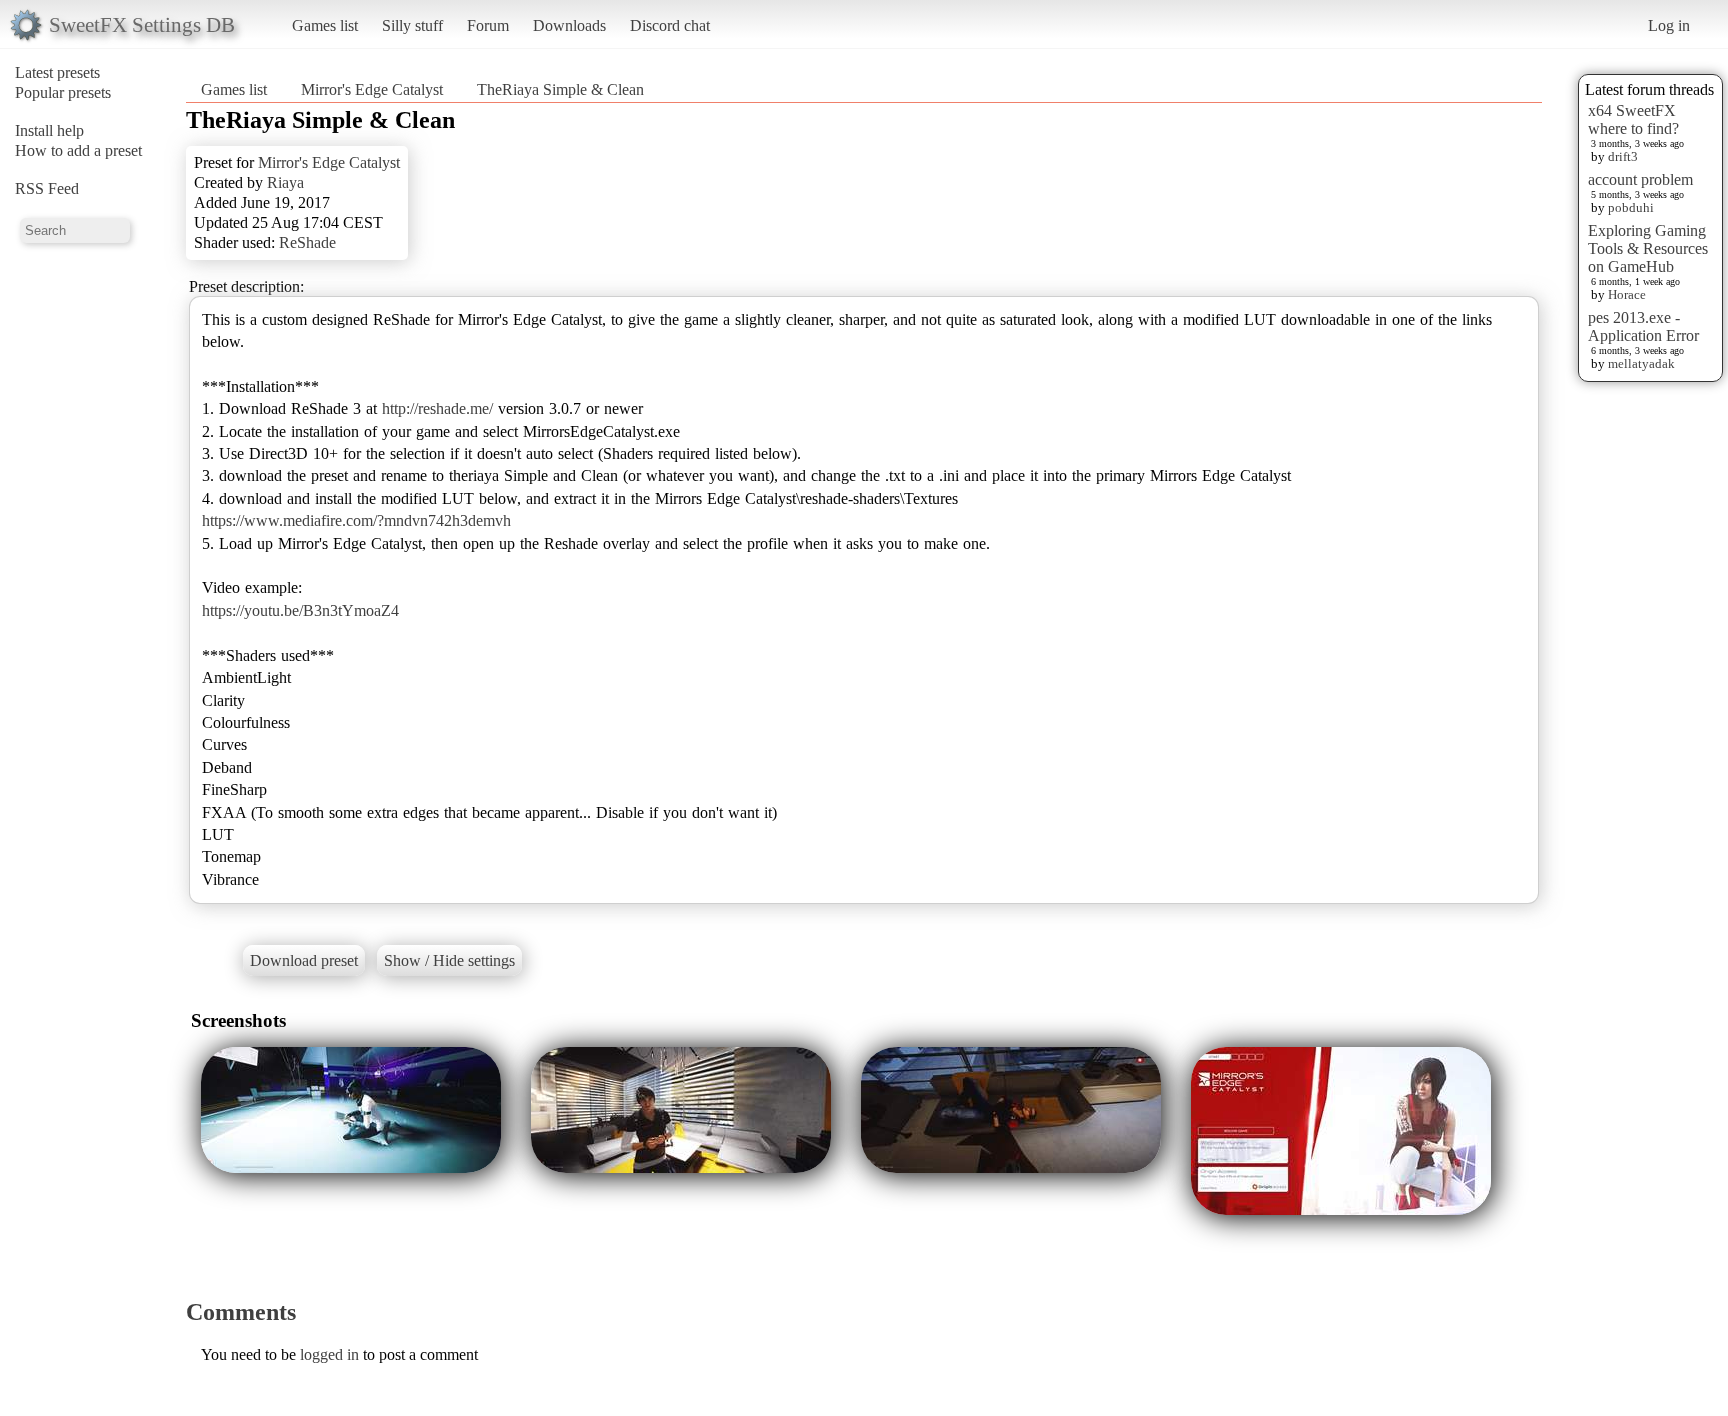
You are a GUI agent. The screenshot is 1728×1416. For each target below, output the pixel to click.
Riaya (285, 182)
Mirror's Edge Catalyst (372, 89)
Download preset (304, 960)
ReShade (307, 242)
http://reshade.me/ (437, 408)
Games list (325, 25)
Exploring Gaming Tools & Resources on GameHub (1648, 248)
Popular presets (63, 92)
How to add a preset (78, 150)
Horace (1627, 294)
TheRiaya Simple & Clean (560, 89)
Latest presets (57, 72)
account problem (1640, 179)
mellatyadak (1641, 363)
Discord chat (670, 25)
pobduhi (1631, 207)
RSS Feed (47, 188)
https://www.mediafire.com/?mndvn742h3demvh (356, 520)
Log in (1669, 25)
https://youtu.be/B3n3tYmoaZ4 (300, 610)
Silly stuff (412, 25)
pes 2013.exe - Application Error (1643, 326)
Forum (488, 25)
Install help (49, 130)
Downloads (569, 25)
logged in (329, 1354)
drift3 (1623, 156)
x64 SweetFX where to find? (1633, 119)
